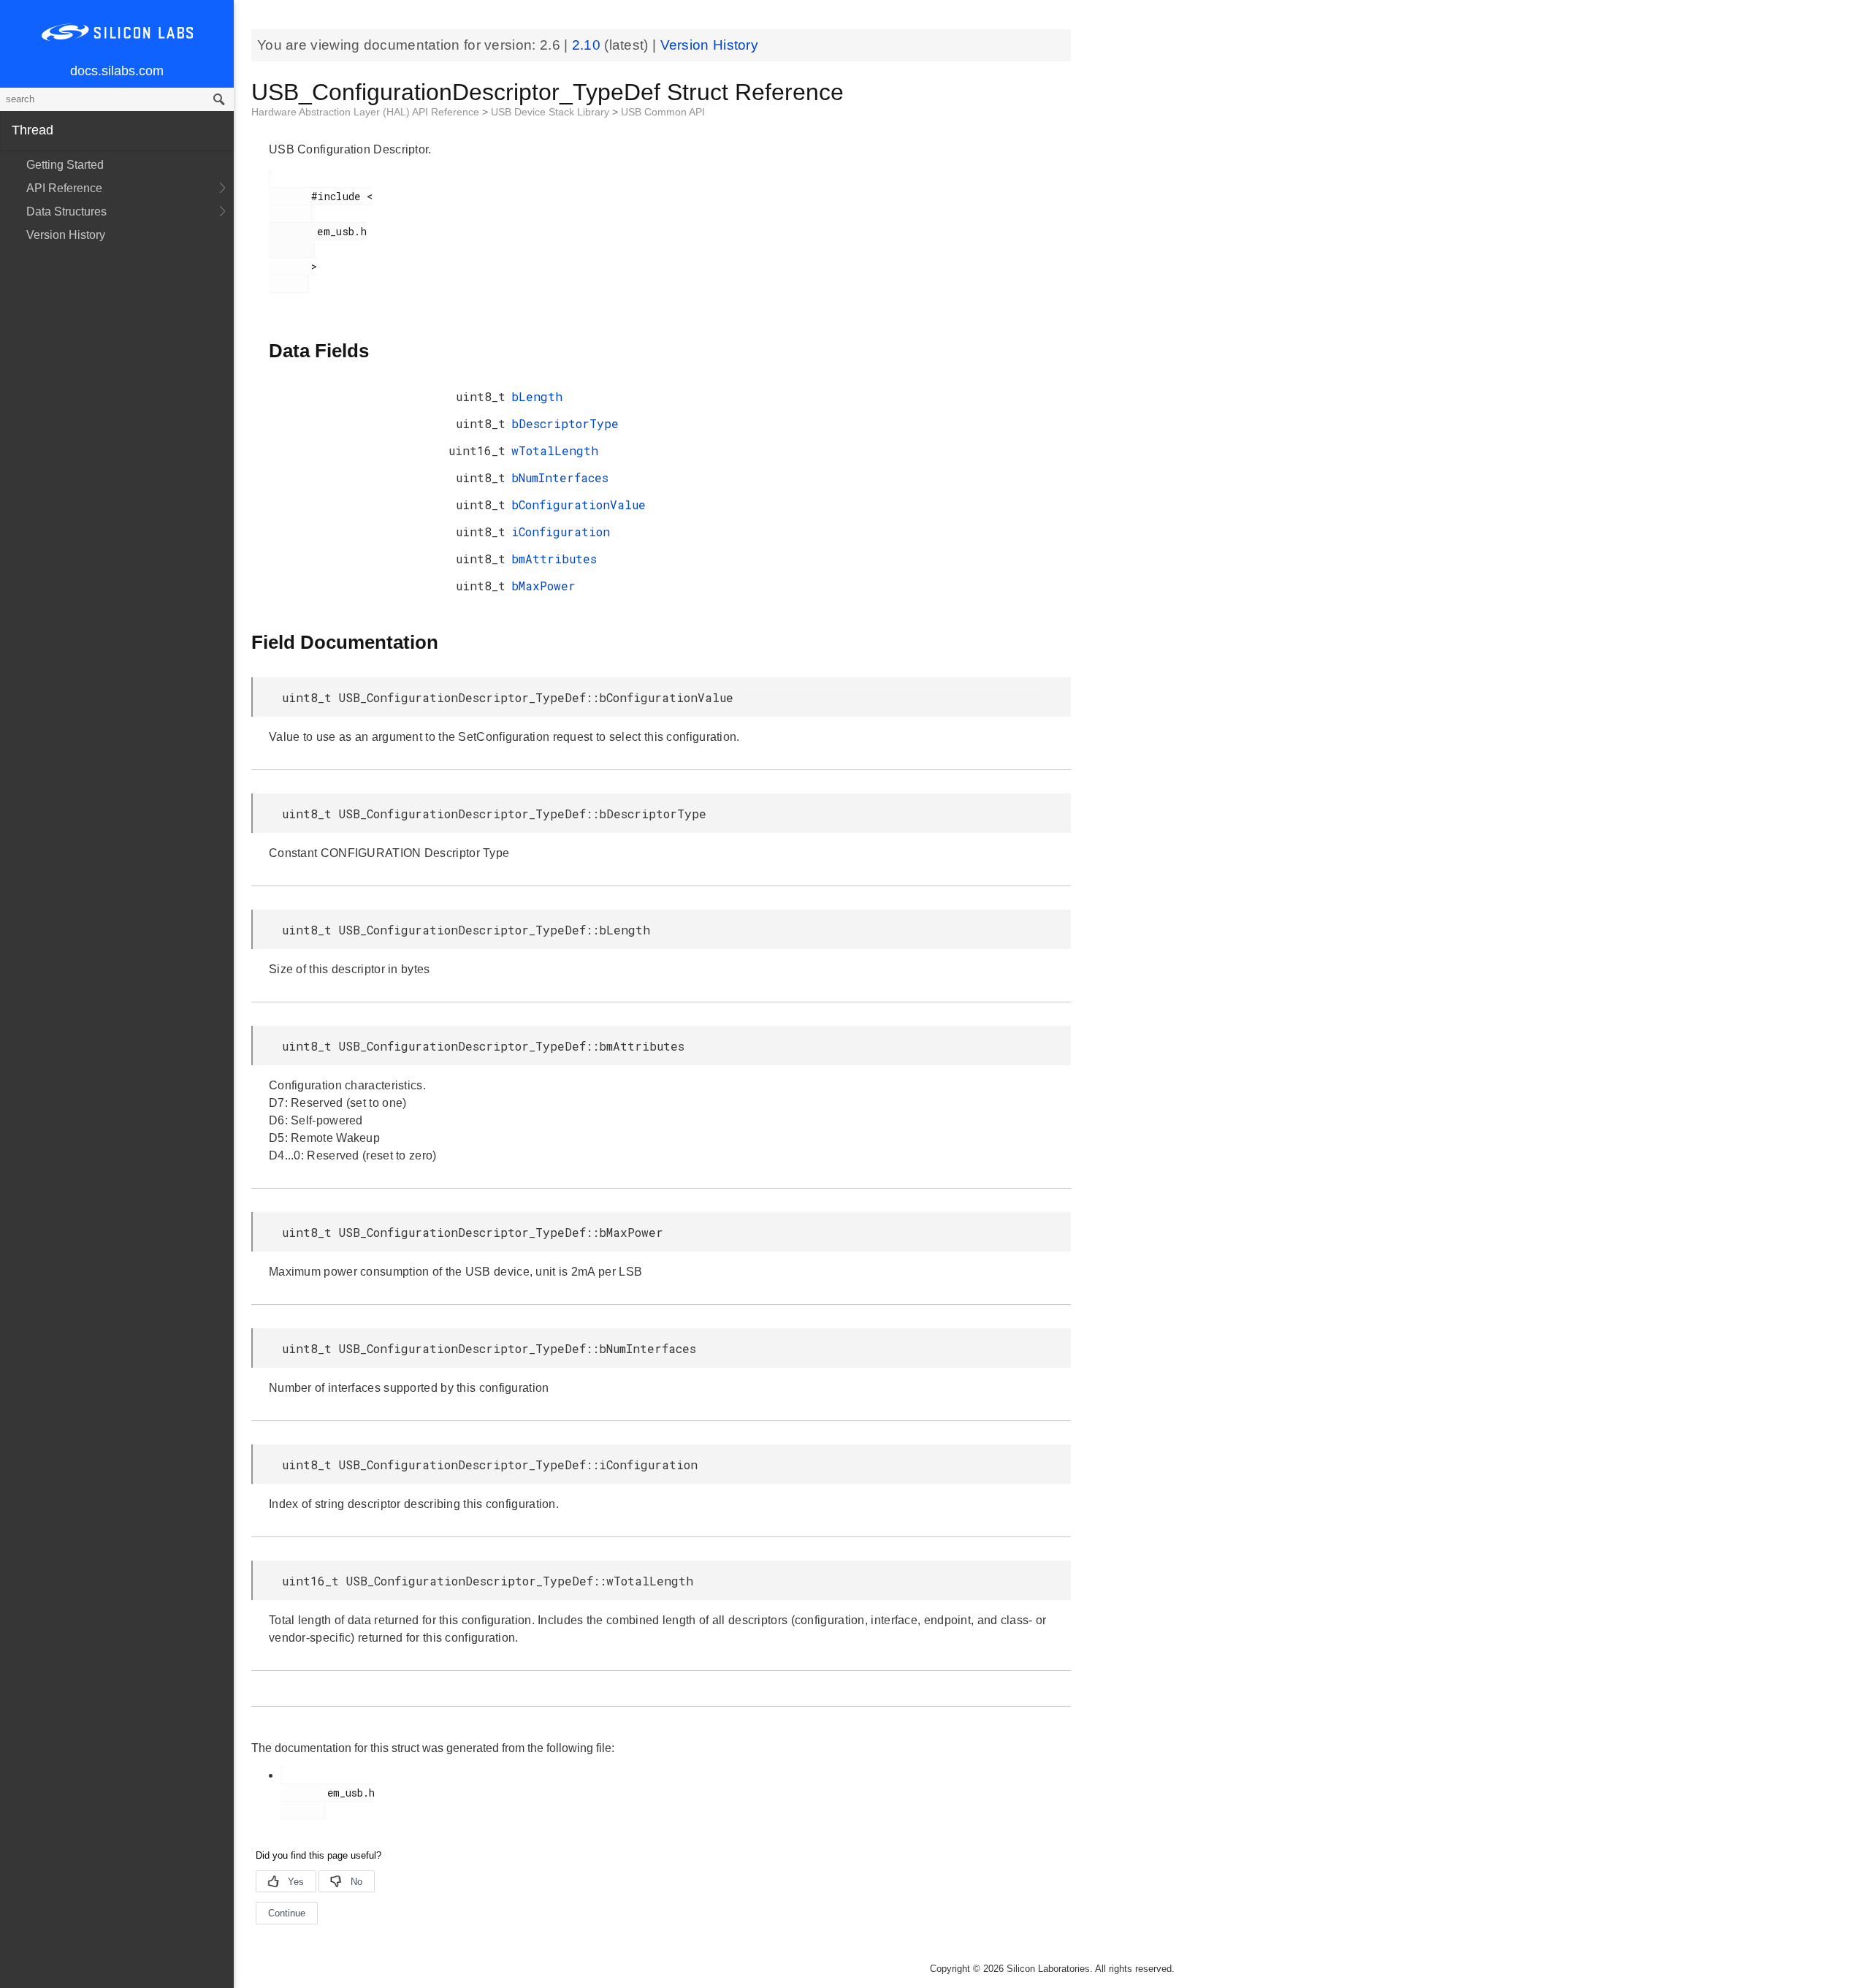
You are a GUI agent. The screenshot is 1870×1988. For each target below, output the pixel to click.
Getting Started (65, 165)
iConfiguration (561, 532)
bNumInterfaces (560, 477)
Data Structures (66, 212)
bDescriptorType (565, 423)
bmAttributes (554, 559)
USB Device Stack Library (552, 112)
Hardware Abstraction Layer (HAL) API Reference (367, 112)
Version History (66, 235)
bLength (537, 396)
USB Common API (663, 112)
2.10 (588, 45)
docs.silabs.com (117, 71)
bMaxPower (543, 586)
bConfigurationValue (579, 504)
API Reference (64, 188)
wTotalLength (555, 450)
